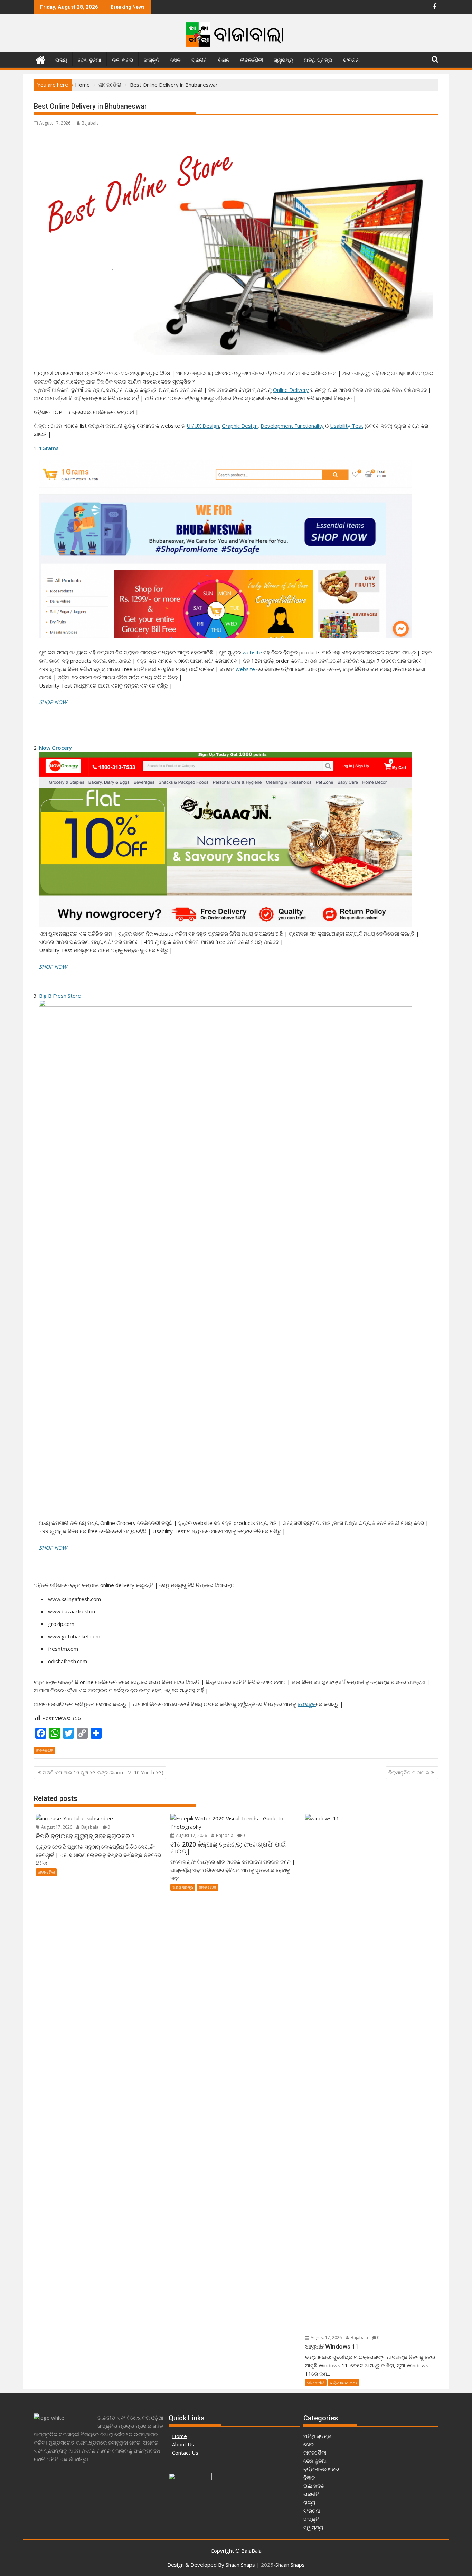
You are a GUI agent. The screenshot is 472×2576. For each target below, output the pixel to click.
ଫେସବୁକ (307, 1704)
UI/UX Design (203, 426)
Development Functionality (292, 426)
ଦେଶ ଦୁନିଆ (89, 60)
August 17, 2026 (56, 1827)
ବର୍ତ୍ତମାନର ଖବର (343, 2382)
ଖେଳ (176, 60)
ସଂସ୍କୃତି (152, 60)
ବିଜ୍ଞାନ (224, 60)
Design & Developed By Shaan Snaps (211, 2565)
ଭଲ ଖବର (122, 60)
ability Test (350, 426)
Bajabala (90, 123)
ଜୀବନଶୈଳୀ (252, 60)
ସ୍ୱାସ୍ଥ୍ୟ (284, 60)
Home (180, 2436)
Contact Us (185, 2453)
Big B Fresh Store (60, 996)
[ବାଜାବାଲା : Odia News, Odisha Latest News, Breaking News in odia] (41, 59)
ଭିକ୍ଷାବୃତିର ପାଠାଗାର (409, 1772)
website (252, 652)
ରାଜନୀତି (199, 60)
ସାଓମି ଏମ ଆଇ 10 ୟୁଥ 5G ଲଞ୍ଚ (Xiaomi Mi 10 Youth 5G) (103, 1772)
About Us (183, 2444)
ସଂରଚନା (351, 60)
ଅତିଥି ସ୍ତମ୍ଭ (318, 60)
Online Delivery (291, 390)
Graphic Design (240, 426)
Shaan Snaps (290, 2565)
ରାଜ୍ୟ (61, 60)
